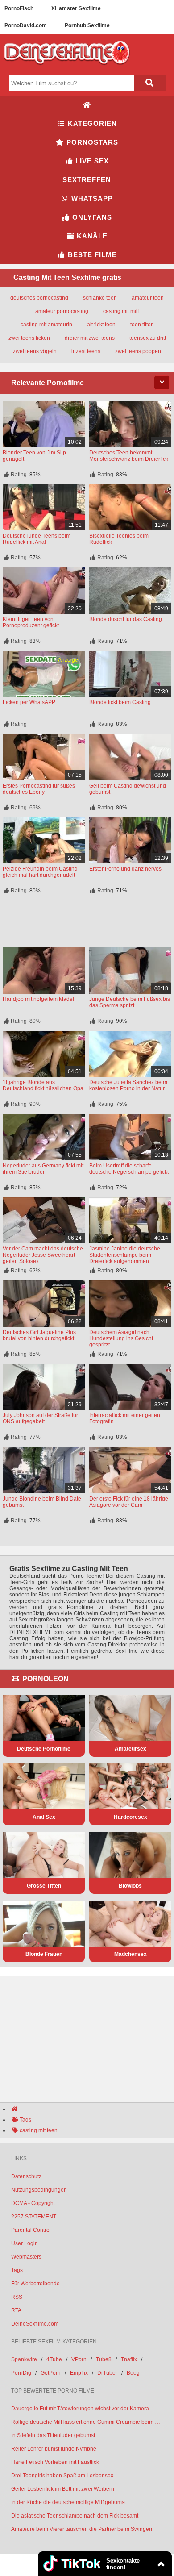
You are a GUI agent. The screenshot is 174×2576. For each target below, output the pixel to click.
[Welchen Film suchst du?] (149, 83)
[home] (91, 2109)
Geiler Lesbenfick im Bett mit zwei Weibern (63, 2489)
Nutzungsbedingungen (39, 2190)
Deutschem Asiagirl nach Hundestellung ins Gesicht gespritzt (121, 1338)
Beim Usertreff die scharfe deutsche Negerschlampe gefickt (129, 1169)
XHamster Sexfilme (76, 8)
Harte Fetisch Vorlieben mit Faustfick (55, 2462)
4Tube (54, 2359)
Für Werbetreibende (35, 2284)
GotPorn (51, 2373)
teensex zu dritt (148, 338)
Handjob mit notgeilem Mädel (38, 999)
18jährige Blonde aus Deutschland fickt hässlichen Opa (43, 1085)
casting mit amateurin (46, 325)
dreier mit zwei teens (90, 338)
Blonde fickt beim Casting (120, 702)
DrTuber (107, 2373)
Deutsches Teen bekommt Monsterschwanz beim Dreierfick (129, 456)
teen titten (142, 325)
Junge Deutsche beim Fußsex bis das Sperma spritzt (130, 1002)
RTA (16, 2310)
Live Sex (91, 161)
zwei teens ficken (29, 338)
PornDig (21, 2373)
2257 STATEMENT (34, 2217)
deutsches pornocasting (39, 298)
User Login (25, 2243)
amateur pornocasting (62, 311)
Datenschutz (26, 2176)
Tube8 (104, 2359)
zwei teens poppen (138, 351)
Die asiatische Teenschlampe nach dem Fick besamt (75, 2516)
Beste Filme (91, 255)
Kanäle (91, 236)
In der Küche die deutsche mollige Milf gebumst (68, 2502)
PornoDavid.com (26, 25)
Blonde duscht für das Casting (126, 619)
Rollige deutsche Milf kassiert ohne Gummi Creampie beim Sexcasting (87, 2422)
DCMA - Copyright (33, 2203)
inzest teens (86, 351)
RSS (17, 2297)
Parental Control (31, 2230)
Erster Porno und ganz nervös (125, 869)
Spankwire (24, 2359)
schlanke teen (100, 298)
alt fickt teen (101, 325)
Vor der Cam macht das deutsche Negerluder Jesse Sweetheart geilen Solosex (43, 1255)
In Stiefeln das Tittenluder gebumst (53, 2435)
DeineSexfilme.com (35, 2324)
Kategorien (91, 123)
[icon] (87, 105)
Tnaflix (129, 2359)
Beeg (133, 2373)
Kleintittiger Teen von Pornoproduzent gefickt (31, 622)
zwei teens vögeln (35, 351)
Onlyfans (91, 217)
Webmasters (26, 2257)
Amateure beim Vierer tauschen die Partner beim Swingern (83, 2529)
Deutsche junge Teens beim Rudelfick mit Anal (37, 539)
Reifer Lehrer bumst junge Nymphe (54, 2449)
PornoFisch (19, 8)
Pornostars (91, 142)
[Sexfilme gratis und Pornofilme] (67, 68)
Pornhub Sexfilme (87, 25)
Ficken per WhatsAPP (29, 702)
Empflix (79, 2373)
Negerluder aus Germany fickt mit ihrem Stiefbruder (43, 1169)
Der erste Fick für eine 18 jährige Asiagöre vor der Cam (129, 1502)
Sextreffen (87, 180)
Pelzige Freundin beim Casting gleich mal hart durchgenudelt (40, 872)
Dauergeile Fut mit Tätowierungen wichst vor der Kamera (80, 2409)
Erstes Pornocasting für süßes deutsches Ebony (39, 789)
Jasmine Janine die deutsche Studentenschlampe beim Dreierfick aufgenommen (125, 1255)
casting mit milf (121, 311)
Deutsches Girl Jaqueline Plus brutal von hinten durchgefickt (39, 1335)
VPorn (79, 2359)
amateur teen (148, 298)
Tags (17, 2270)
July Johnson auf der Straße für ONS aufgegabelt (40, 1418)
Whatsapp (91, 198)
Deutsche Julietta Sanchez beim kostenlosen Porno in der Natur (128, 1085)
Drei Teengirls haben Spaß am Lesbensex (62, 2476)
